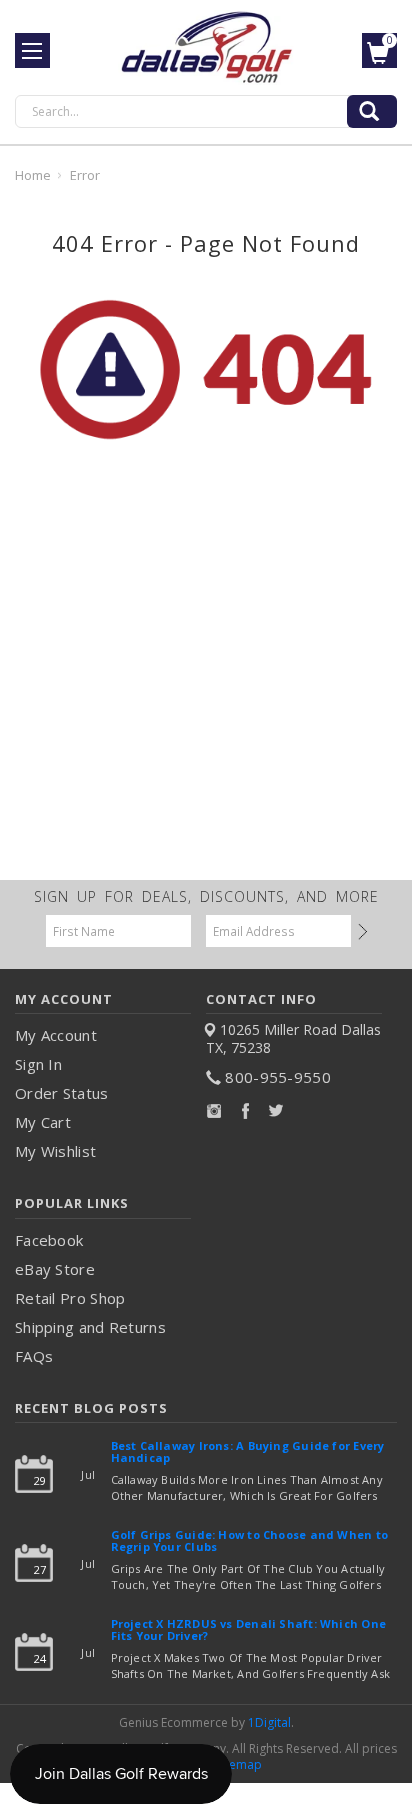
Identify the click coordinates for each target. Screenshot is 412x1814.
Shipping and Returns (90, 1327)
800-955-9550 (278, 1077)
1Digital (269, 1722)
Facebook (49, 1240)
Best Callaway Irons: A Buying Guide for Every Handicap (248, 1452)
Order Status (62, 1093)
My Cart (43, 1122)
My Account (56, 1035)
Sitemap (239, 1764)
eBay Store (55, 1269)
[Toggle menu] (32, 50)
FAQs (34, 1356)
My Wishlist (55, 1151)
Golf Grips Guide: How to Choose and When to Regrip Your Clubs (249, 1541)
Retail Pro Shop (70, 1298)
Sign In (38, 1064)
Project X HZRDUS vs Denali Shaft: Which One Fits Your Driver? (248, 1630)
